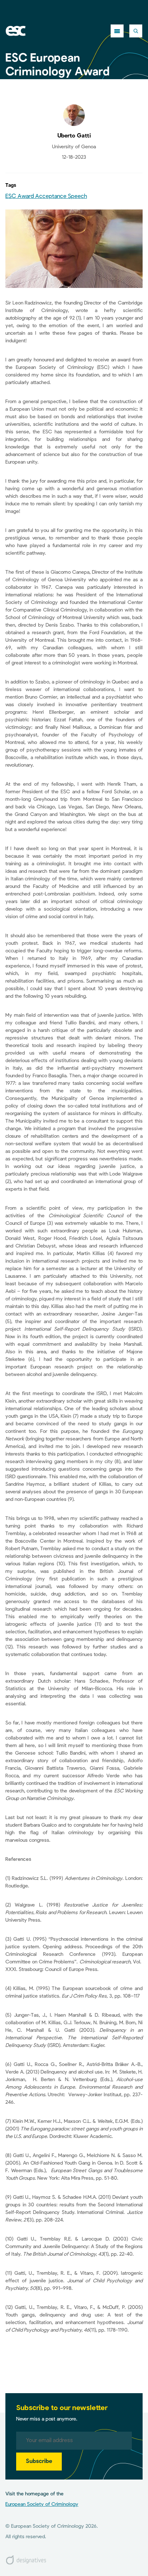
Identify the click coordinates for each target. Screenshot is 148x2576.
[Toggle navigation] (117, 31)
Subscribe (39, 2462)
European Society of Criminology (42, 2504)
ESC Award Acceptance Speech (46, 197)
